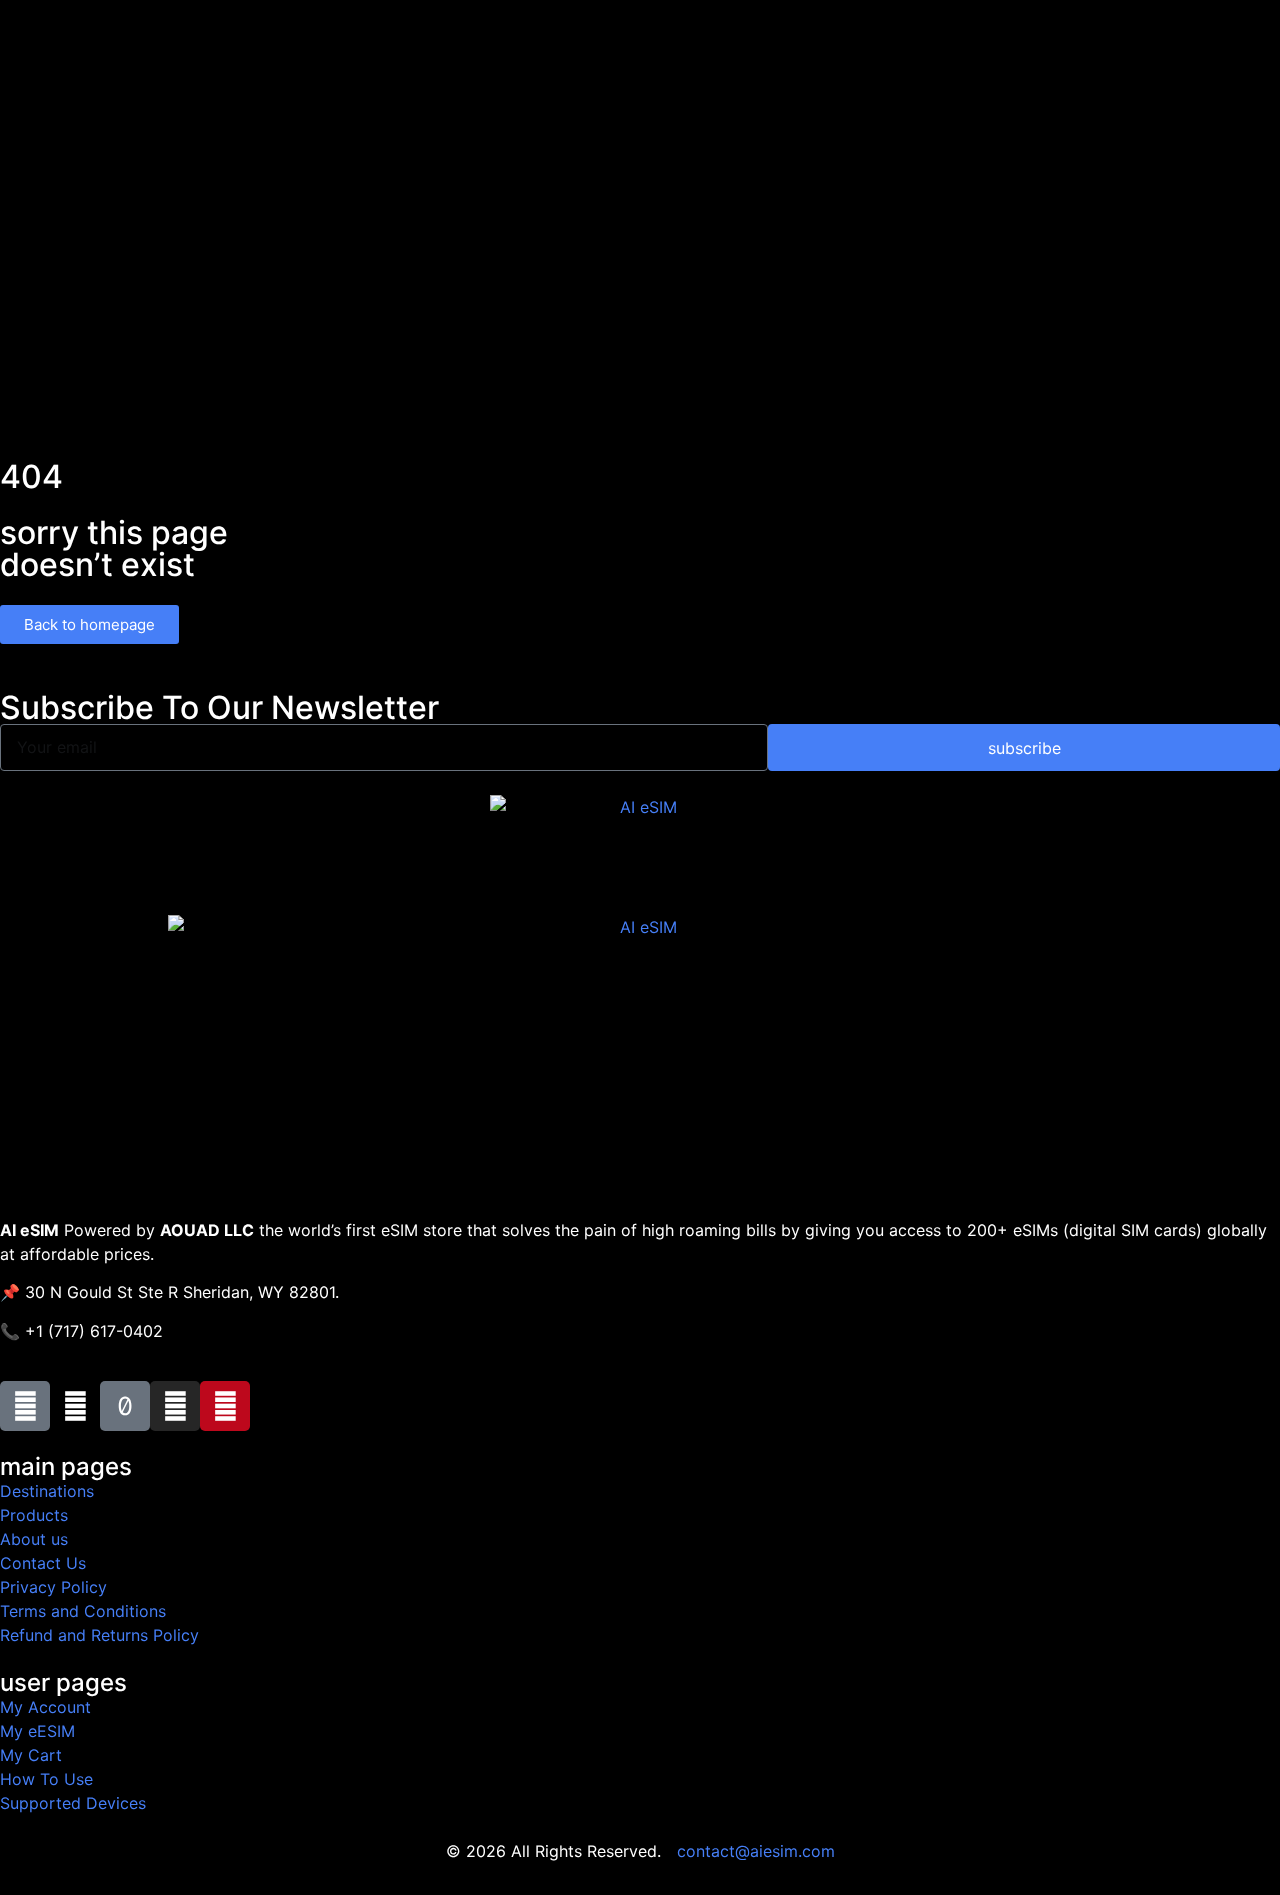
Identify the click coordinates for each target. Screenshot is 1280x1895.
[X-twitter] (75, 1406)
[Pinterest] (225, 1406)
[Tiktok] (125, 1406)
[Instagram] (175, 1406)
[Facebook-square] (25, 1406)
